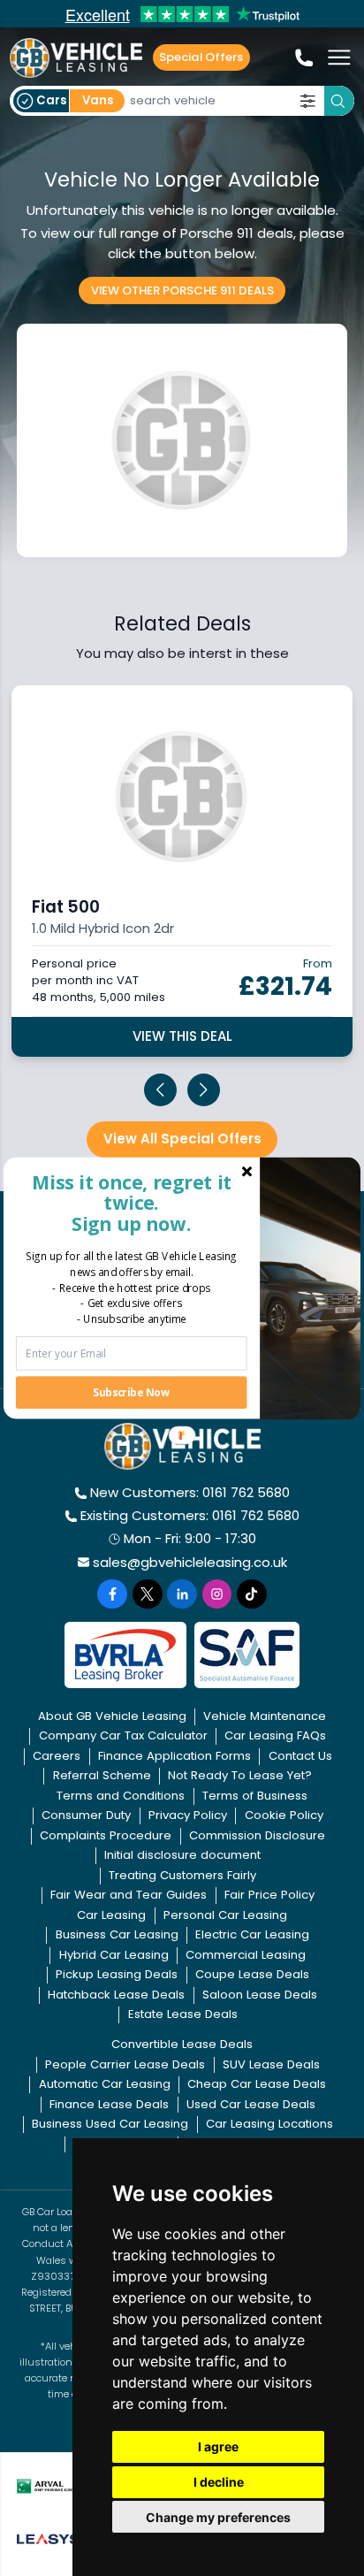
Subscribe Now (131, 1392)
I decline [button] (219, 2482)
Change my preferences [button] (218, 2517)
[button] (131, 1202)
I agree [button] (218, 2446)
